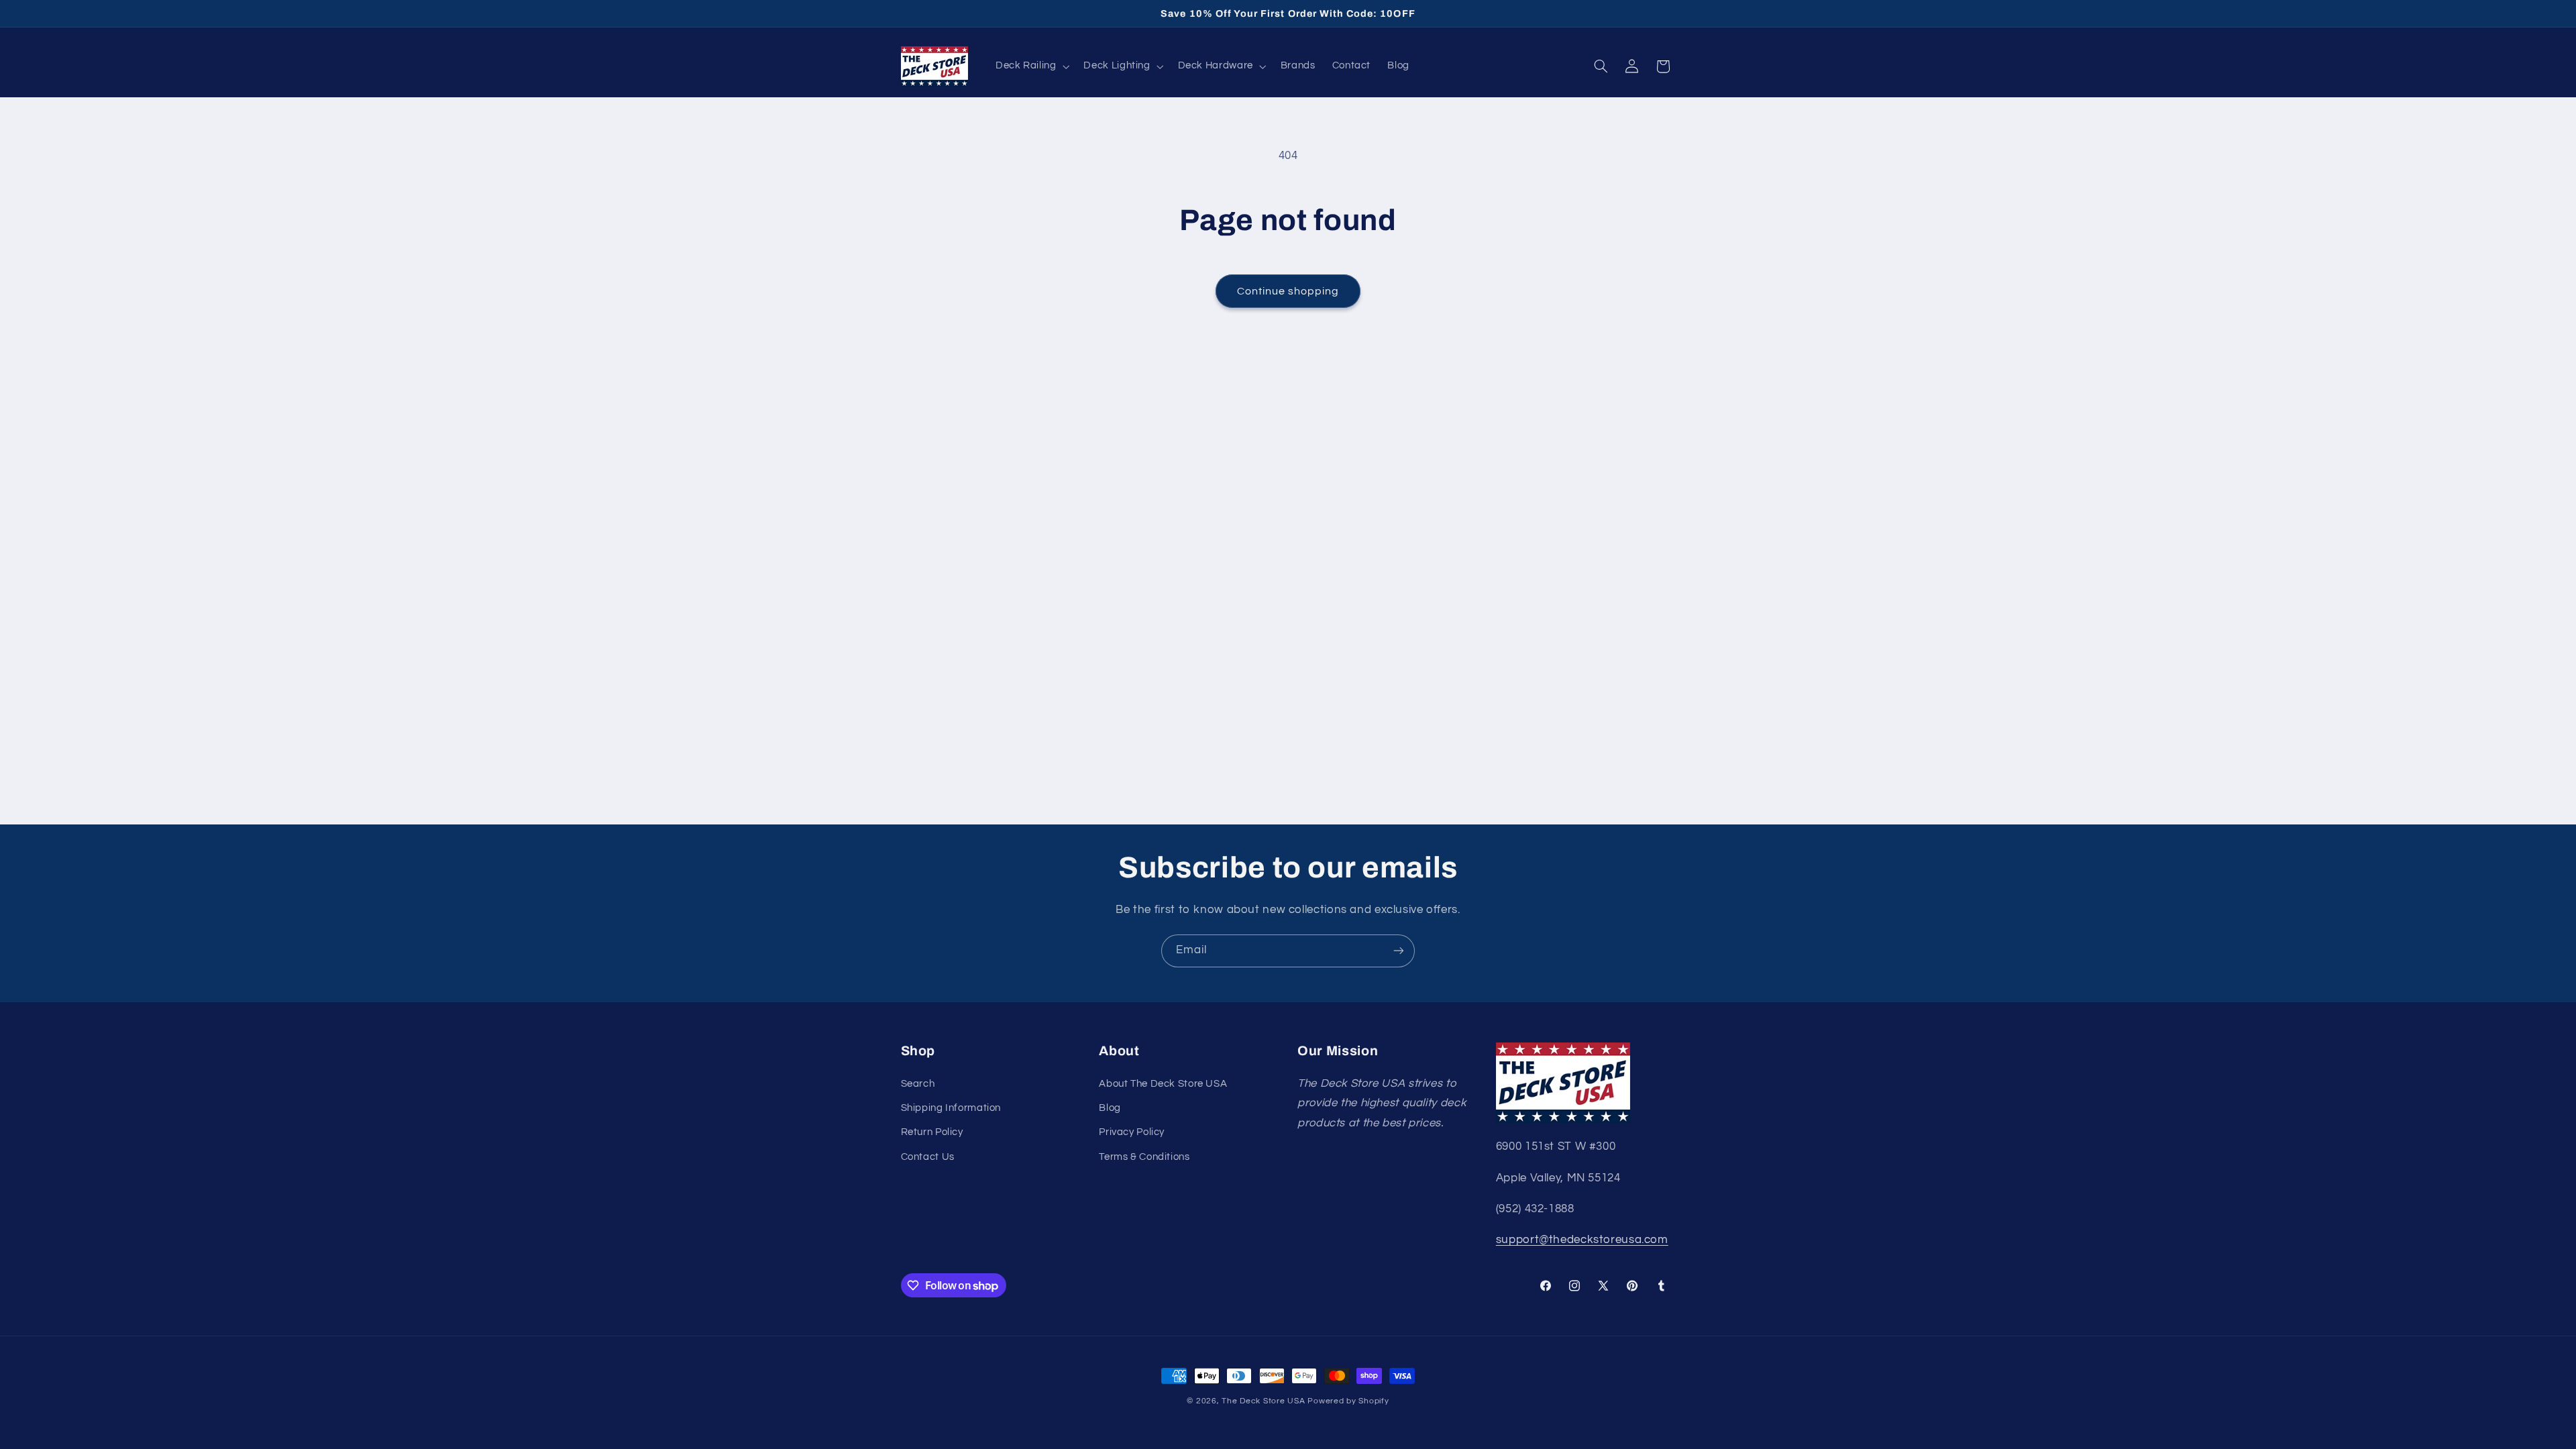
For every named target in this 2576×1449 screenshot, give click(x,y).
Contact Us (928, 1157)
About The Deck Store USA (1163, 1084)
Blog (1110, 1108)
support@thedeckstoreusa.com (1582, 1240)
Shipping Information (951, 1108)
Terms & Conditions (1144, 1157)
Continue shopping (1288, 291)
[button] (1031, 66)
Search (918, 1084)
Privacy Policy (1132, 1132)
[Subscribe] (1399, 951)
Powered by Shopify (1348, 1401)
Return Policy (932, 1132)
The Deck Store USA (1263, 1401)
